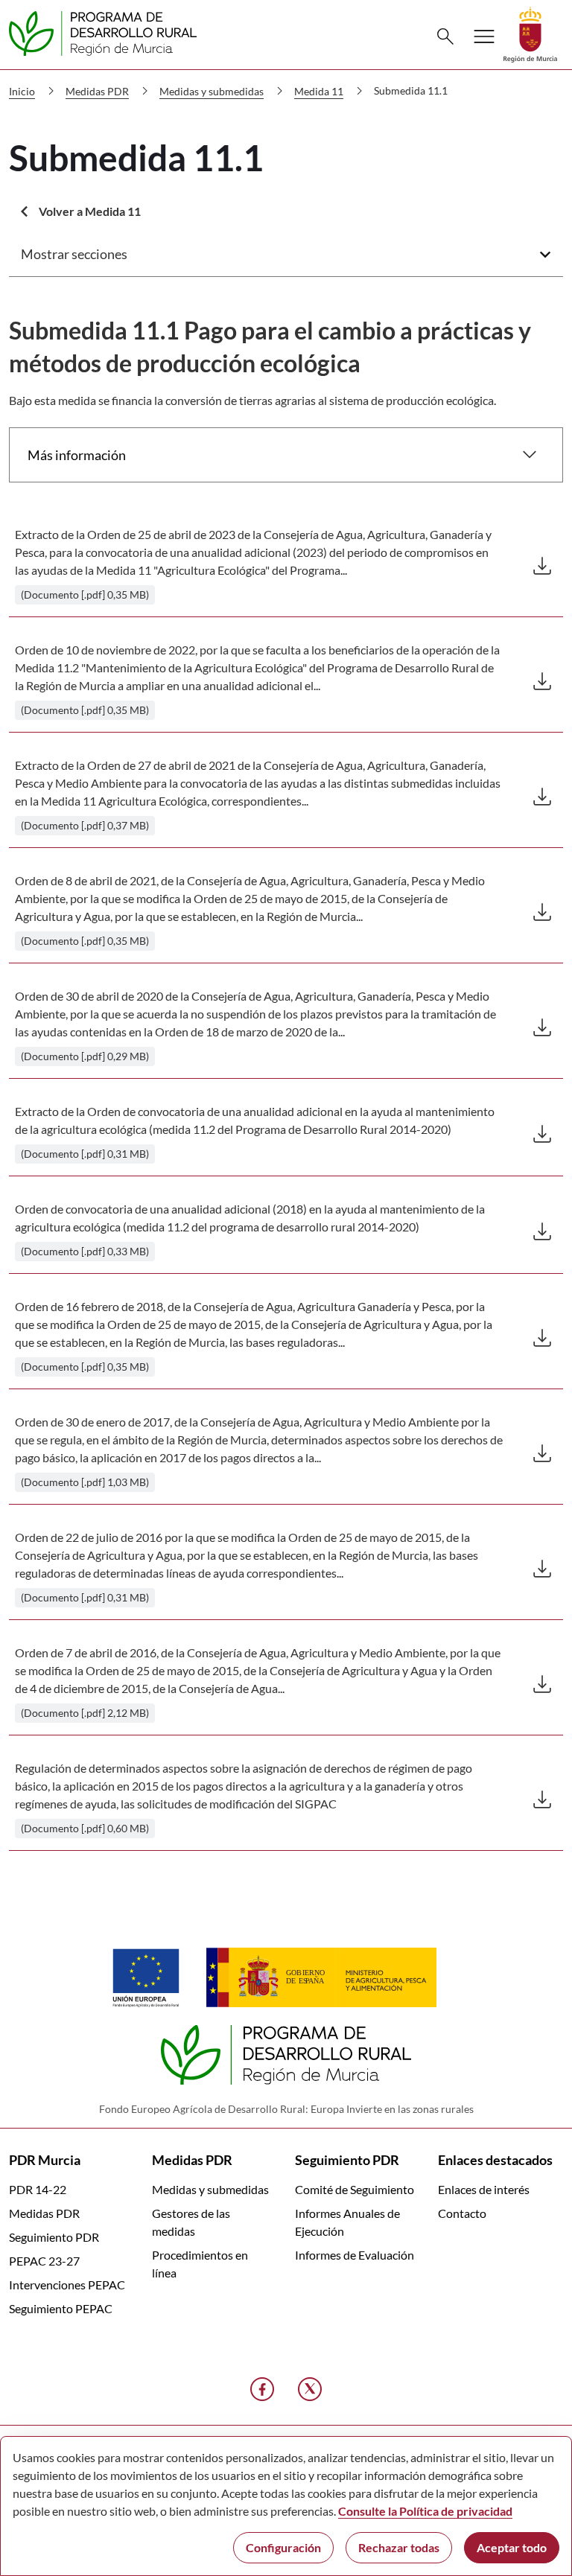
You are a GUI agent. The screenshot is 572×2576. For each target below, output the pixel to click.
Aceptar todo (512, 2547)
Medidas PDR (44, 2213)
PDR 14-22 (38, 2189)
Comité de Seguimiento (355, 2189)
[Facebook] (262, 2389)
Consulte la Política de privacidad (425, 2511)
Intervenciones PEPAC (67, 2285)
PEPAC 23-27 (44, 2261)
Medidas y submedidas (210, 2189)
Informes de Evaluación (355, 2255)
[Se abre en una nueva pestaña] (530, 33)
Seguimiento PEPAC (61, 2308)
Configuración (283, 2547)
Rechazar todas (399, 2547)
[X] (310, 2389)
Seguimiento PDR (54, 2237)
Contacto (462, 2213)
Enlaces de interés (484, 2189)
